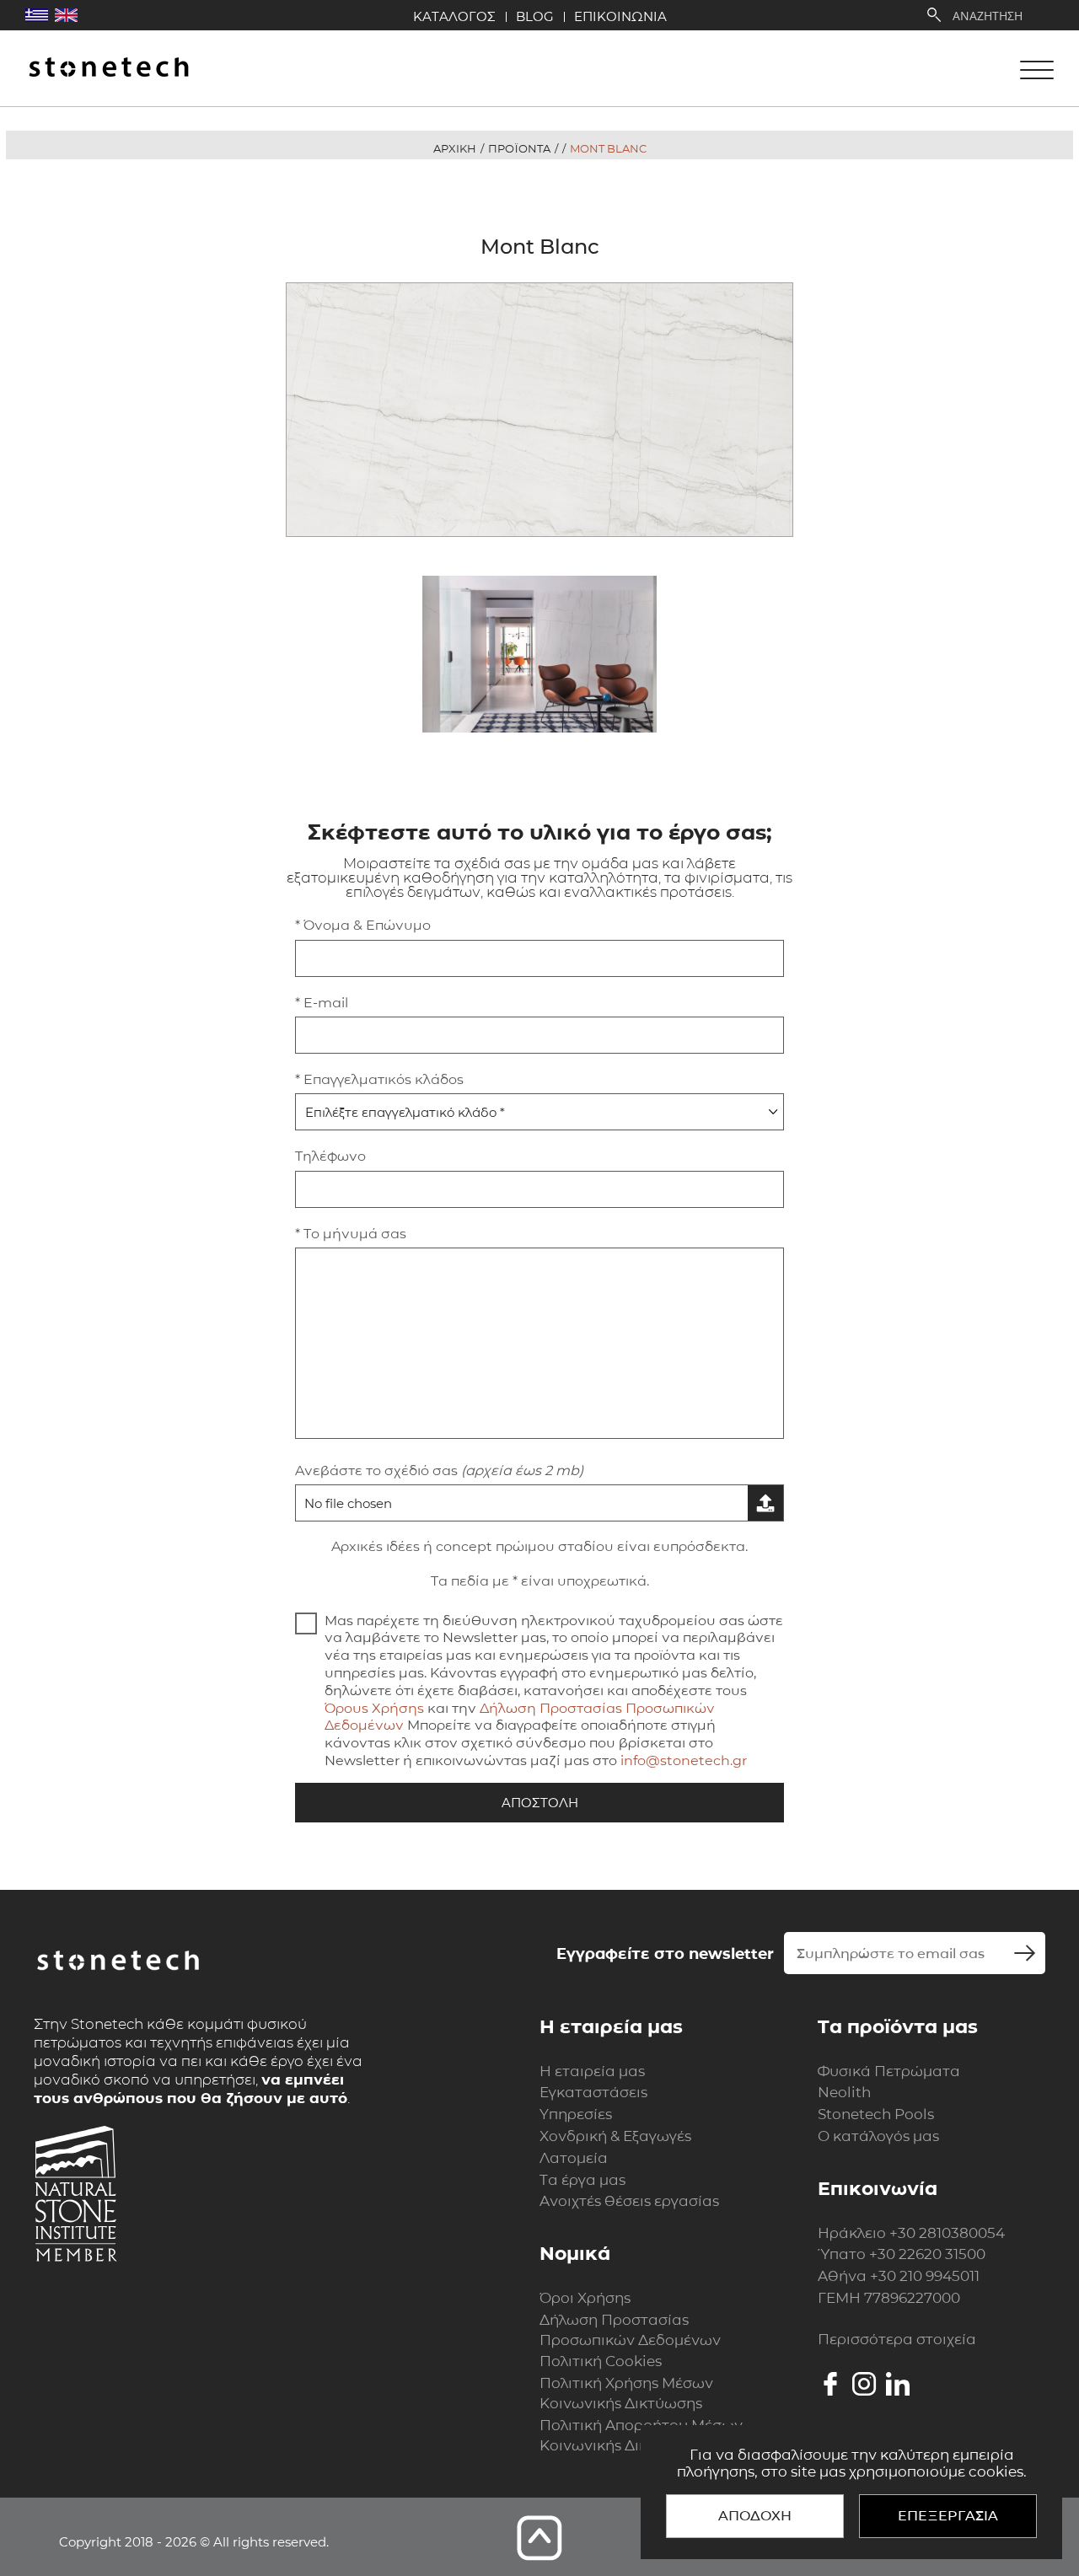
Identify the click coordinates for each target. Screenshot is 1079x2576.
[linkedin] (898, 2384)
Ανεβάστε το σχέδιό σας (439, 1470)
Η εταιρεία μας (592, 2071)
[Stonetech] (109, 69)
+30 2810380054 (947, 2233)
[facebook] (830, 2384)
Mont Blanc (608, 148)
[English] (66, 15)
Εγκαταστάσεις (593, 2092)
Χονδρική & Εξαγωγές (615, 2136)
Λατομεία (574, 2158)
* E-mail (322, 1003)
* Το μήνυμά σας (351, 1234)
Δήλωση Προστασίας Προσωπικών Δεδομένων (630, 2330)
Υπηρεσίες (576, 2114)
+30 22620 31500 (927, 2254)
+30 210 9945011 (925, 2276)
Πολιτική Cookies (601, 2361)
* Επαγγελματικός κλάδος (379, 1079)
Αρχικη (455, 148)
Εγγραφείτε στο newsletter (665, 1954)
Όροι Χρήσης (585, 2298)
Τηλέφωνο (330, 1156)
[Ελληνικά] (37, 15)
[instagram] (864, 2384)
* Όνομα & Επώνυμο (363, 925)
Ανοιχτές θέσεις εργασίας (629, 2201)
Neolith (844, 2092)
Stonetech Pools (876, 2114)
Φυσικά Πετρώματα (889, 2071)
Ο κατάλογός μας (878, 2136)
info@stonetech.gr (684, 1760)
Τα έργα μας (582, 2180)
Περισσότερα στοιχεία (897, 2339)
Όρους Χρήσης (374, 1708)
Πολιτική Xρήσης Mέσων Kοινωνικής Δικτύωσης (626, 2393)
